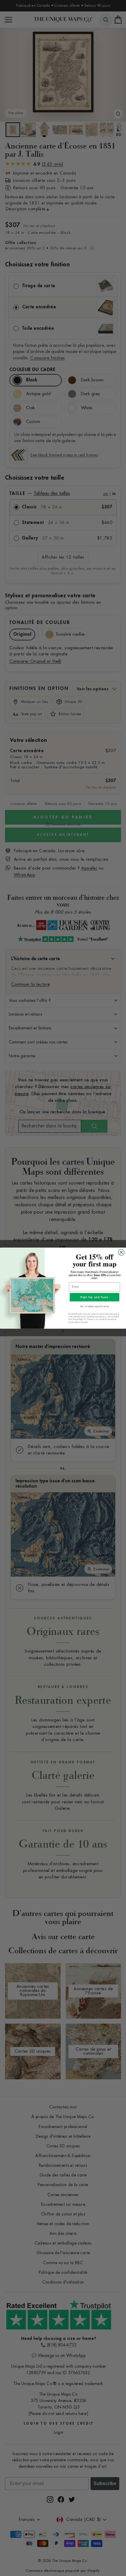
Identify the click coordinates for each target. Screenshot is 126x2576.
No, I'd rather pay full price (94, 1306)
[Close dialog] (121, 1252)
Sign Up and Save (94, 1297)
